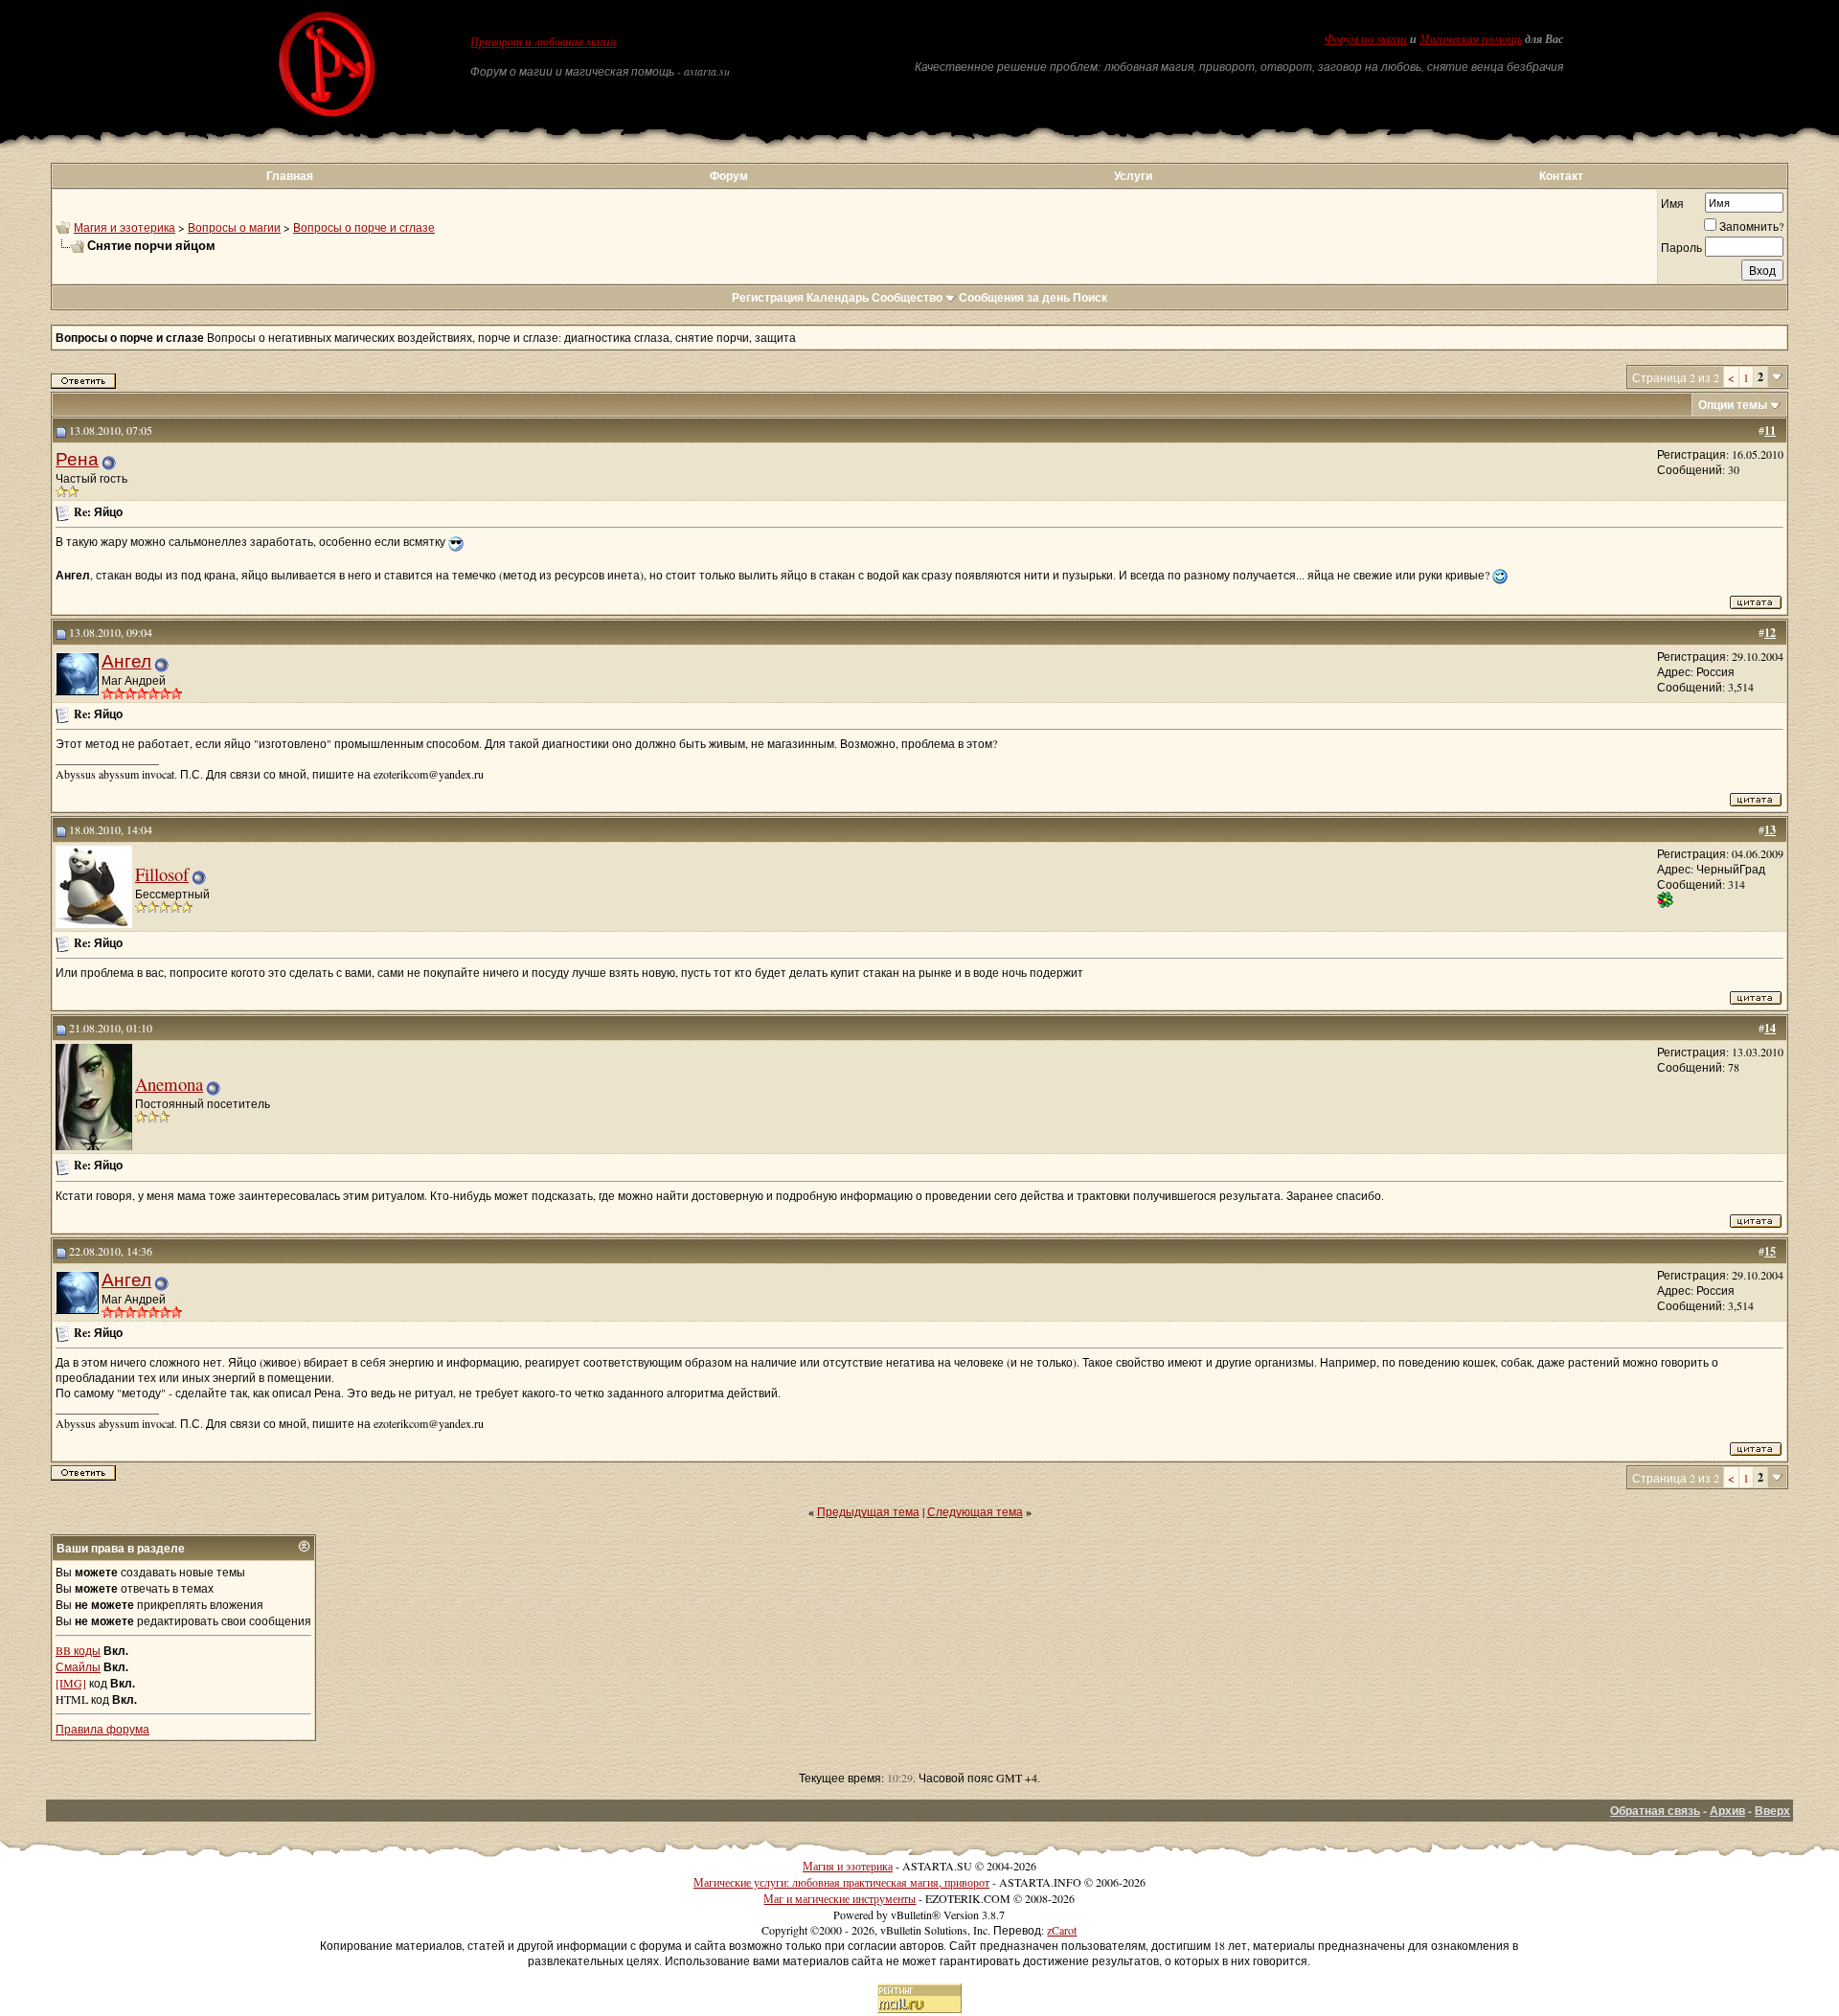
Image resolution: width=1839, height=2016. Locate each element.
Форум (729, 176)
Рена (77, 458)
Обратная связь (1655, 1811)
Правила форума (102, 1729)
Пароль (1681, 247)
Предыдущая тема (868, 1511)
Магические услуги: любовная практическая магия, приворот (841, 1882)
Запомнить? (1751, 226)
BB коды (78, 1650)
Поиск (1090, 297)
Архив (1727, 1811)
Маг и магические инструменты (840, 1898)
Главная (290, 176)
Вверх (1772, 1811)
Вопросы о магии (234, 227)
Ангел (126, 660)
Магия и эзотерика (125, 227)
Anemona (169, 1084)
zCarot (1062, 1930)
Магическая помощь (1471, 39)
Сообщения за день (1014, 297)
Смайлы (78, 1666)
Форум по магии (1366, 39)
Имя (1672, 203)
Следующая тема (975, 1511)
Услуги (1133, 176)
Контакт (1561, 176)
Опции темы (1733, 405)
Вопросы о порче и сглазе (364, 227)
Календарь (838, 297)
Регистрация (768, 297)
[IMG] (71, 1683)
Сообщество (907, 297)
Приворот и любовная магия (543, 42)
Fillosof (162, 874)
